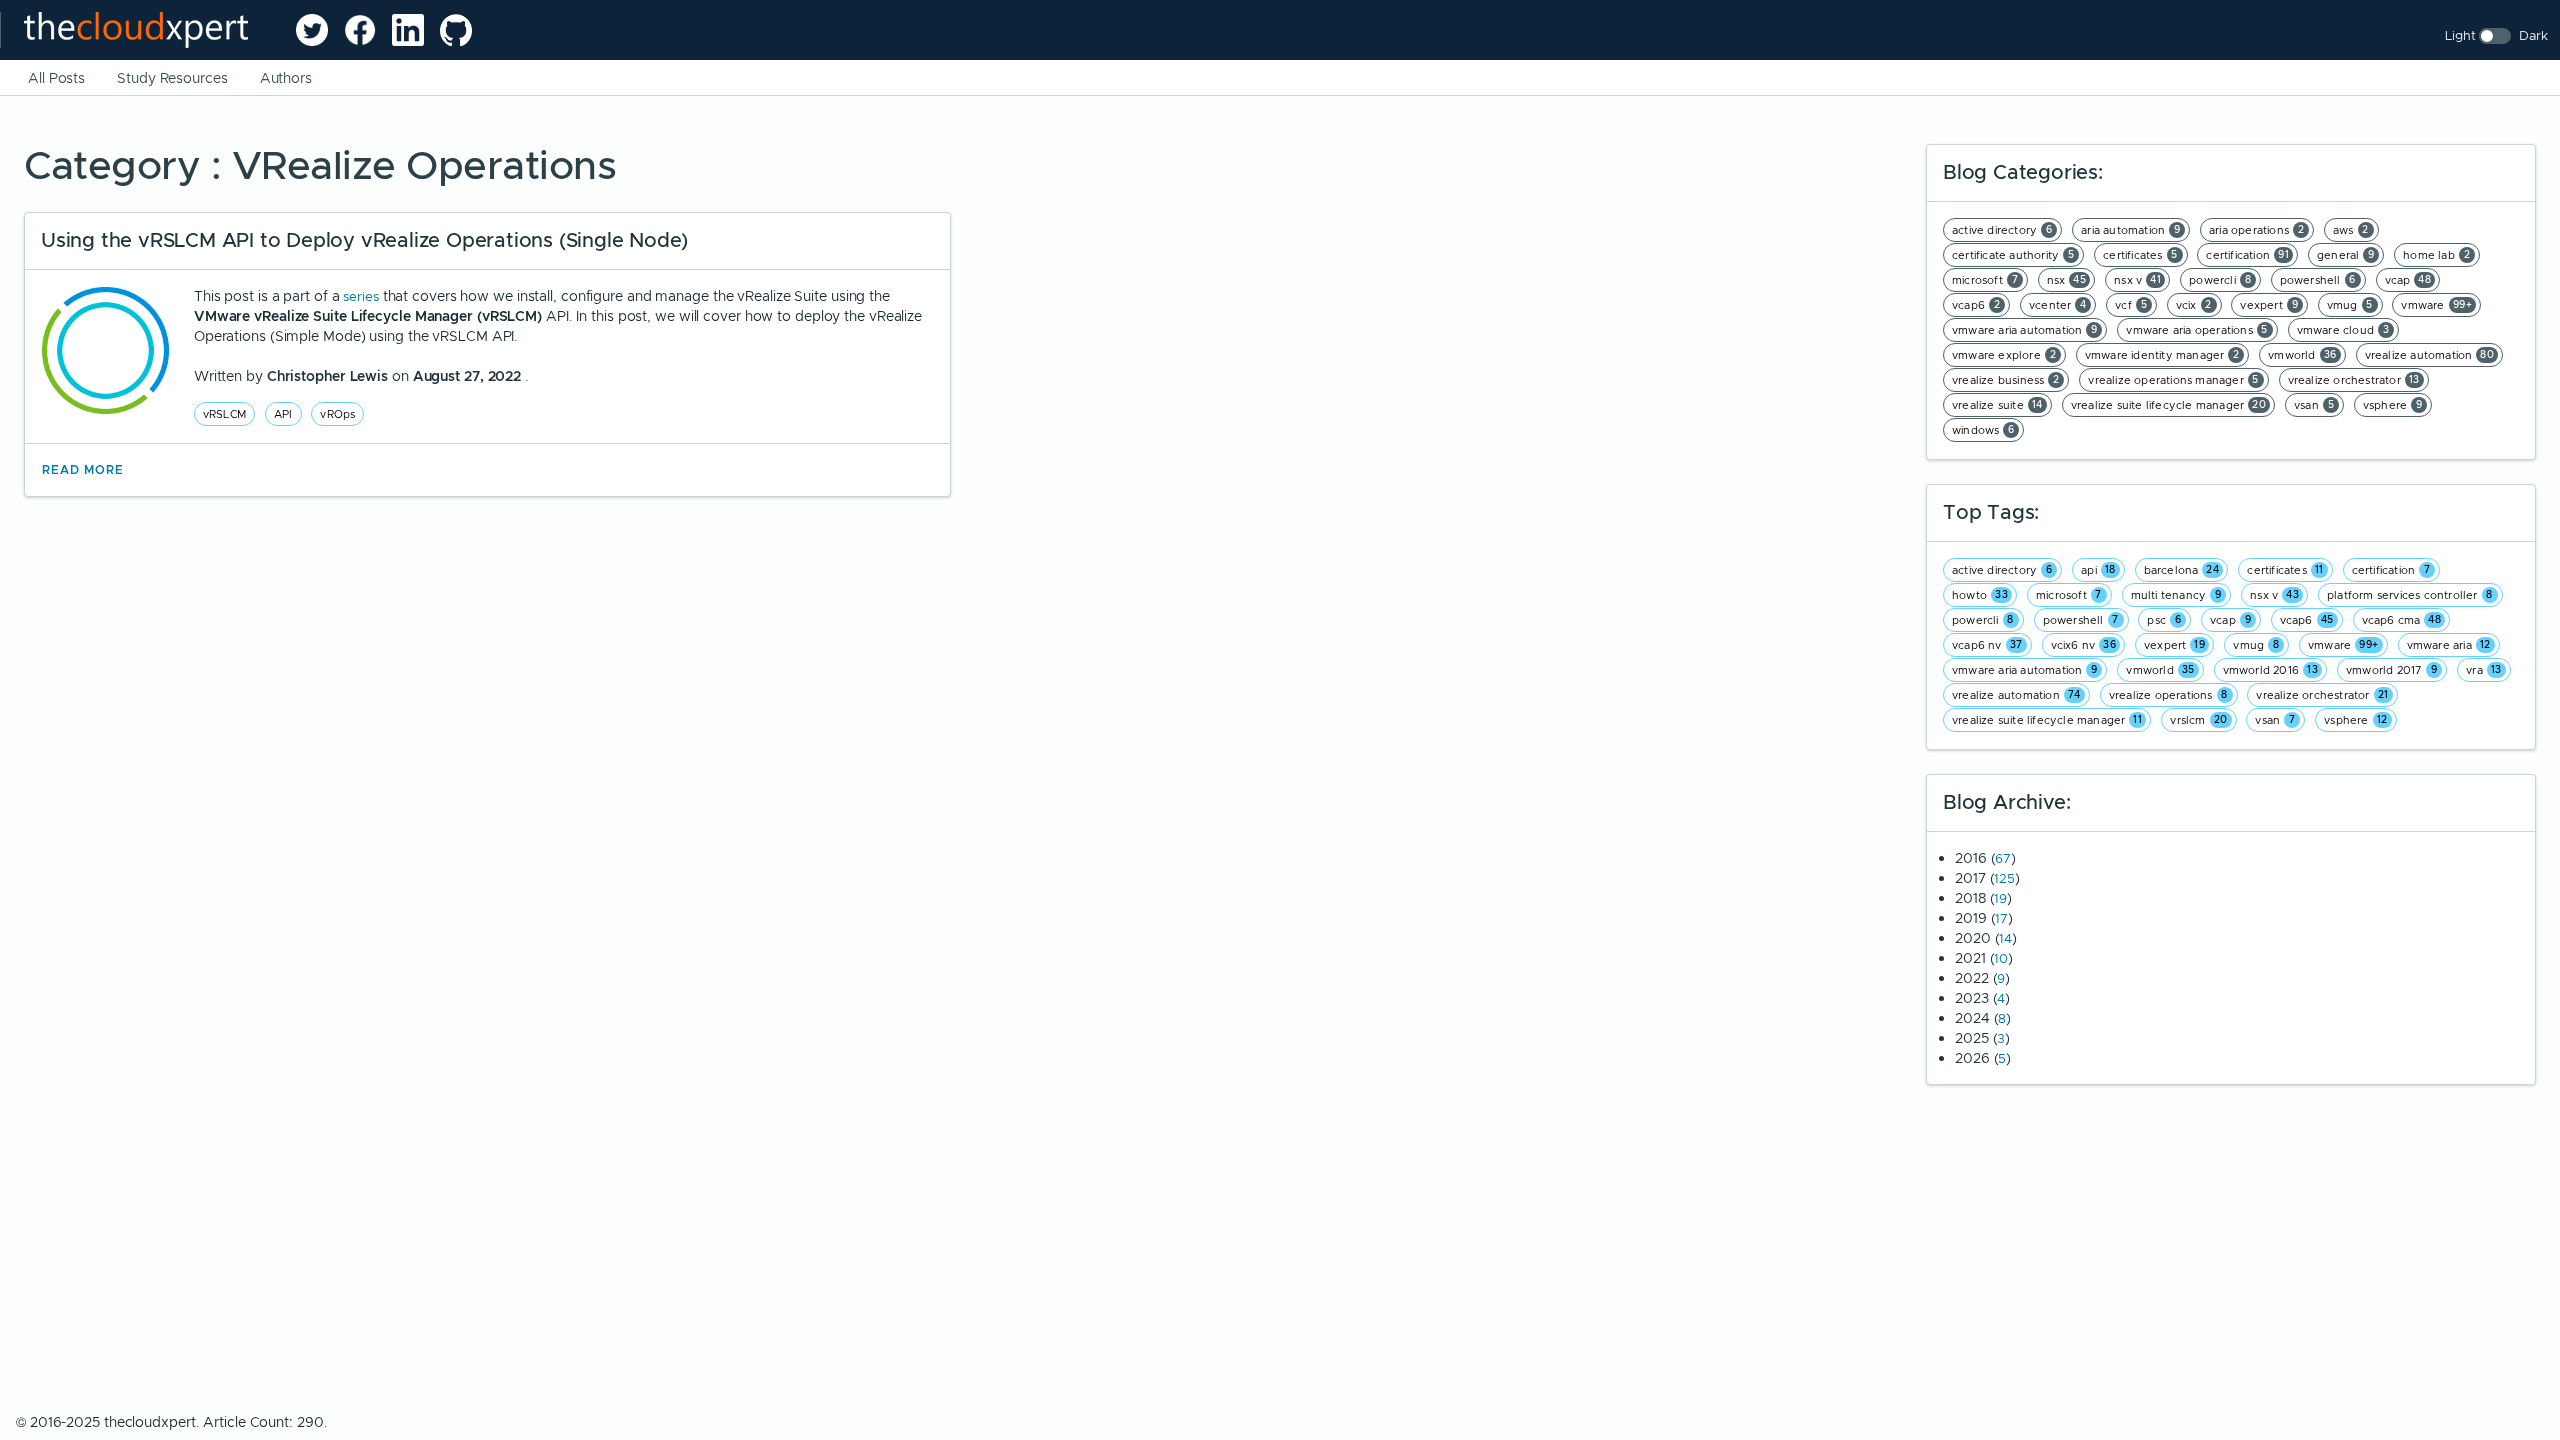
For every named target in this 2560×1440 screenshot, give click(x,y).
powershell (2318, 280)
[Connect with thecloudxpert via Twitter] (312, 30)
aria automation (2130, 230)
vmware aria (2449, 645)
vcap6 (1976, 305)
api (2098, 570)
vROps (337, 414)
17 (2001, 918)
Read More (83, 470)
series (362, 296)
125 (2004, 878)
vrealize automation (2430, 355)
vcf (2131, 305)
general (2346, 255)
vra (2484, 670)
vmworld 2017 (2392, 670)
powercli (2220, 280)
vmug (2350, 305)
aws (2351, 230)
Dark (2533, 35)
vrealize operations (2168, 695)
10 (2001, 958)
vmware (2436, 305)
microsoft (1985, 280)
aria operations (2256, 230)
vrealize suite (1997, 405)
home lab (2436, 255)
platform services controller (2410, 595)
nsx (2067, 280)
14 (2005, 938)
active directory (2002, 230)
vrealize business (2006, 380)
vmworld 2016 (2270, 670)
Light (2460, 35)
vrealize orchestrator (2354, 380)
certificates (2140, 255)
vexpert (2269, 305)
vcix (2194, 305)
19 (2000, 898)
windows (1983, 430)
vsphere (2393, 405)
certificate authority (2013, 255)
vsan (2314, 405)
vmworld (2302, 355)
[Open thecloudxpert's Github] (456, 30)
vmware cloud (2343, 330)
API (283, 414)
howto (1980, 595)
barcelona (2182, 570)
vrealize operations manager (2173, 380)
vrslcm (2198, 720)
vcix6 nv (2084, 645)
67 (2003, 858)
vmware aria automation (2025, 330)
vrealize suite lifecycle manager (2168, 405)
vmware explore (2004, 355)
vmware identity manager (2162, 355)
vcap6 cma (2402, 620)
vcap (2408, 280)
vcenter (2058, 305)
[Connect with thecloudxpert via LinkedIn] (408, 30)
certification (2247, 255)
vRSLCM (224, 414)
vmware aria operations (2197, 330)
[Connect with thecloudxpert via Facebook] (360, 30)
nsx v (2137, 280)
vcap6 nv (1987, 645)
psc (2164, 620)
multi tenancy (2176, 595)
